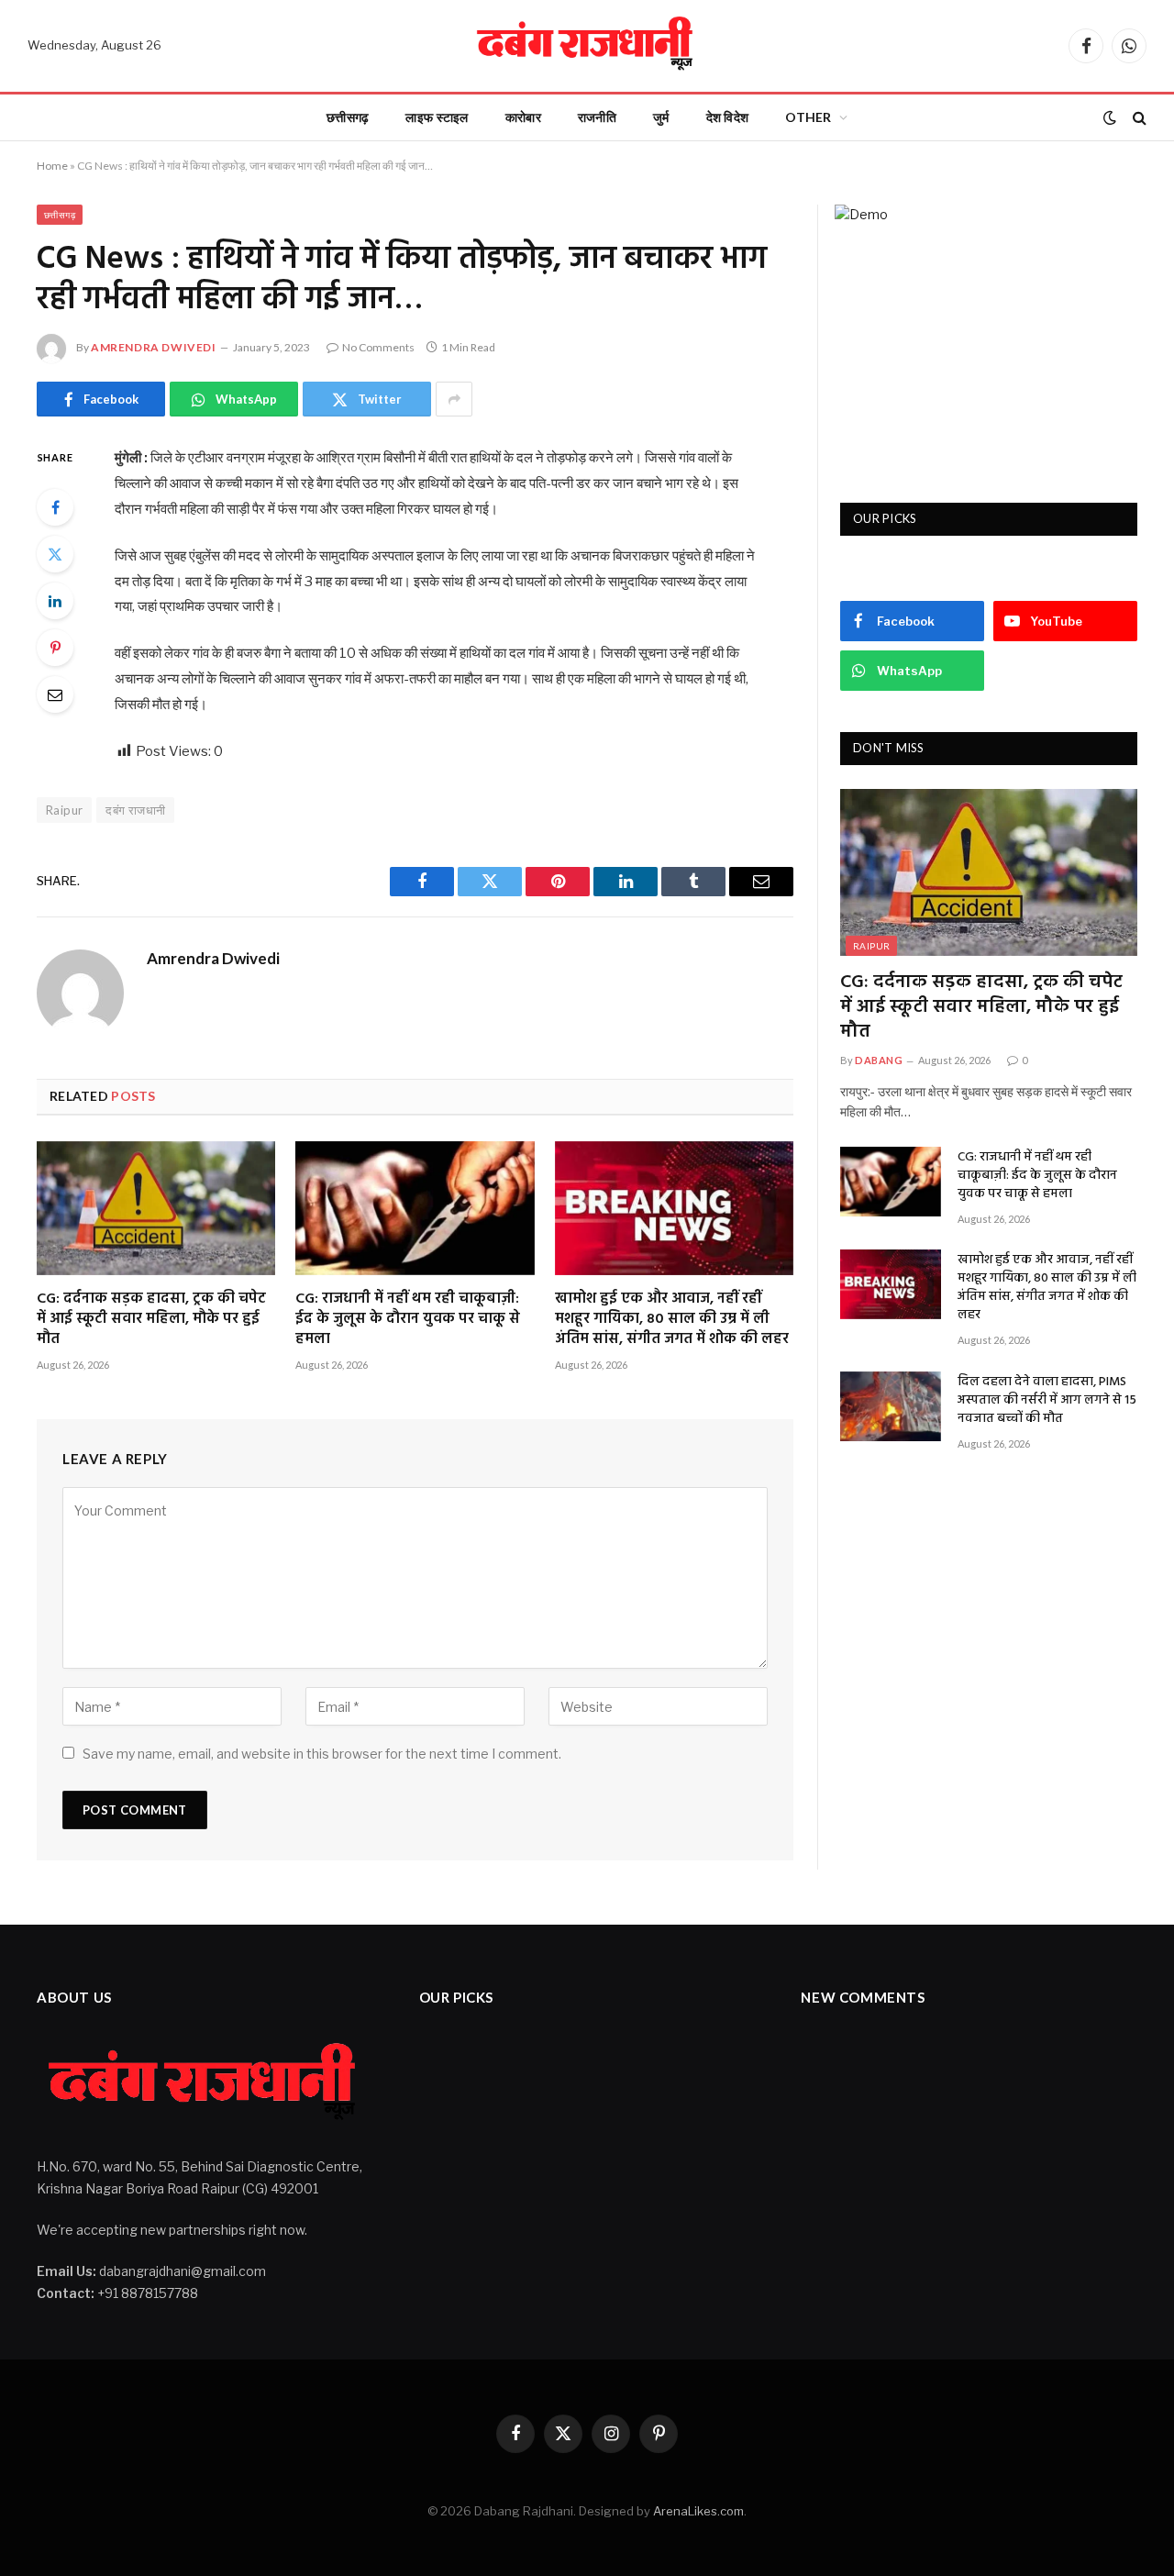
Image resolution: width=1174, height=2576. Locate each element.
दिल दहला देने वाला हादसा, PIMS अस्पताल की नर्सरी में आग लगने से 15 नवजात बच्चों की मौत (1047, 1401)
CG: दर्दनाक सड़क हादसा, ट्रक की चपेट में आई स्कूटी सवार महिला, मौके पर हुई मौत (151, 1320)
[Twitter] (55, 554)
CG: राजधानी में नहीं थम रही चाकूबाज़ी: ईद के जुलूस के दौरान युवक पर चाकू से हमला (408, 1320)
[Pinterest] (55, 648)
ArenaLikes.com (698, 2511)
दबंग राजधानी (135, 810)
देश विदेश (728, 117)
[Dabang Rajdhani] (587, 46)
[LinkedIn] (55, 601)
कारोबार (523, 117)
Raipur (871, 946)
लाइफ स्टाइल (437, 117)
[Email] (55, 694)
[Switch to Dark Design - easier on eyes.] (1110, 117)
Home (52, 166)
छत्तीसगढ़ (348, 117)
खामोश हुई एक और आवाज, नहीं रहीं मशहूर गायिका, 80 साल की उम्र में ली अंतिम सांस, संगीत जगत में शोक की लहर (672, 1320)
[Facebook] (55, 507)
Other (808, 117)
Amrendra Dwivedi (154, 347)
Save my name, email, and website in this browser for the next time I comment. (322, 1754)
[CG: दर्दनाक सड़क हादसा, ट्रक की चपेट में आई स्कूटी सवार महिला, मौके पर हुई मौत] (156, 1208)
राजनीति (597, 117)
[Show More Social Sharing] (454, 399)
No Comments (378, 347)
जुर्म (661, 117)
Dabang (879, 1060)
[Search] (1138, 118)
